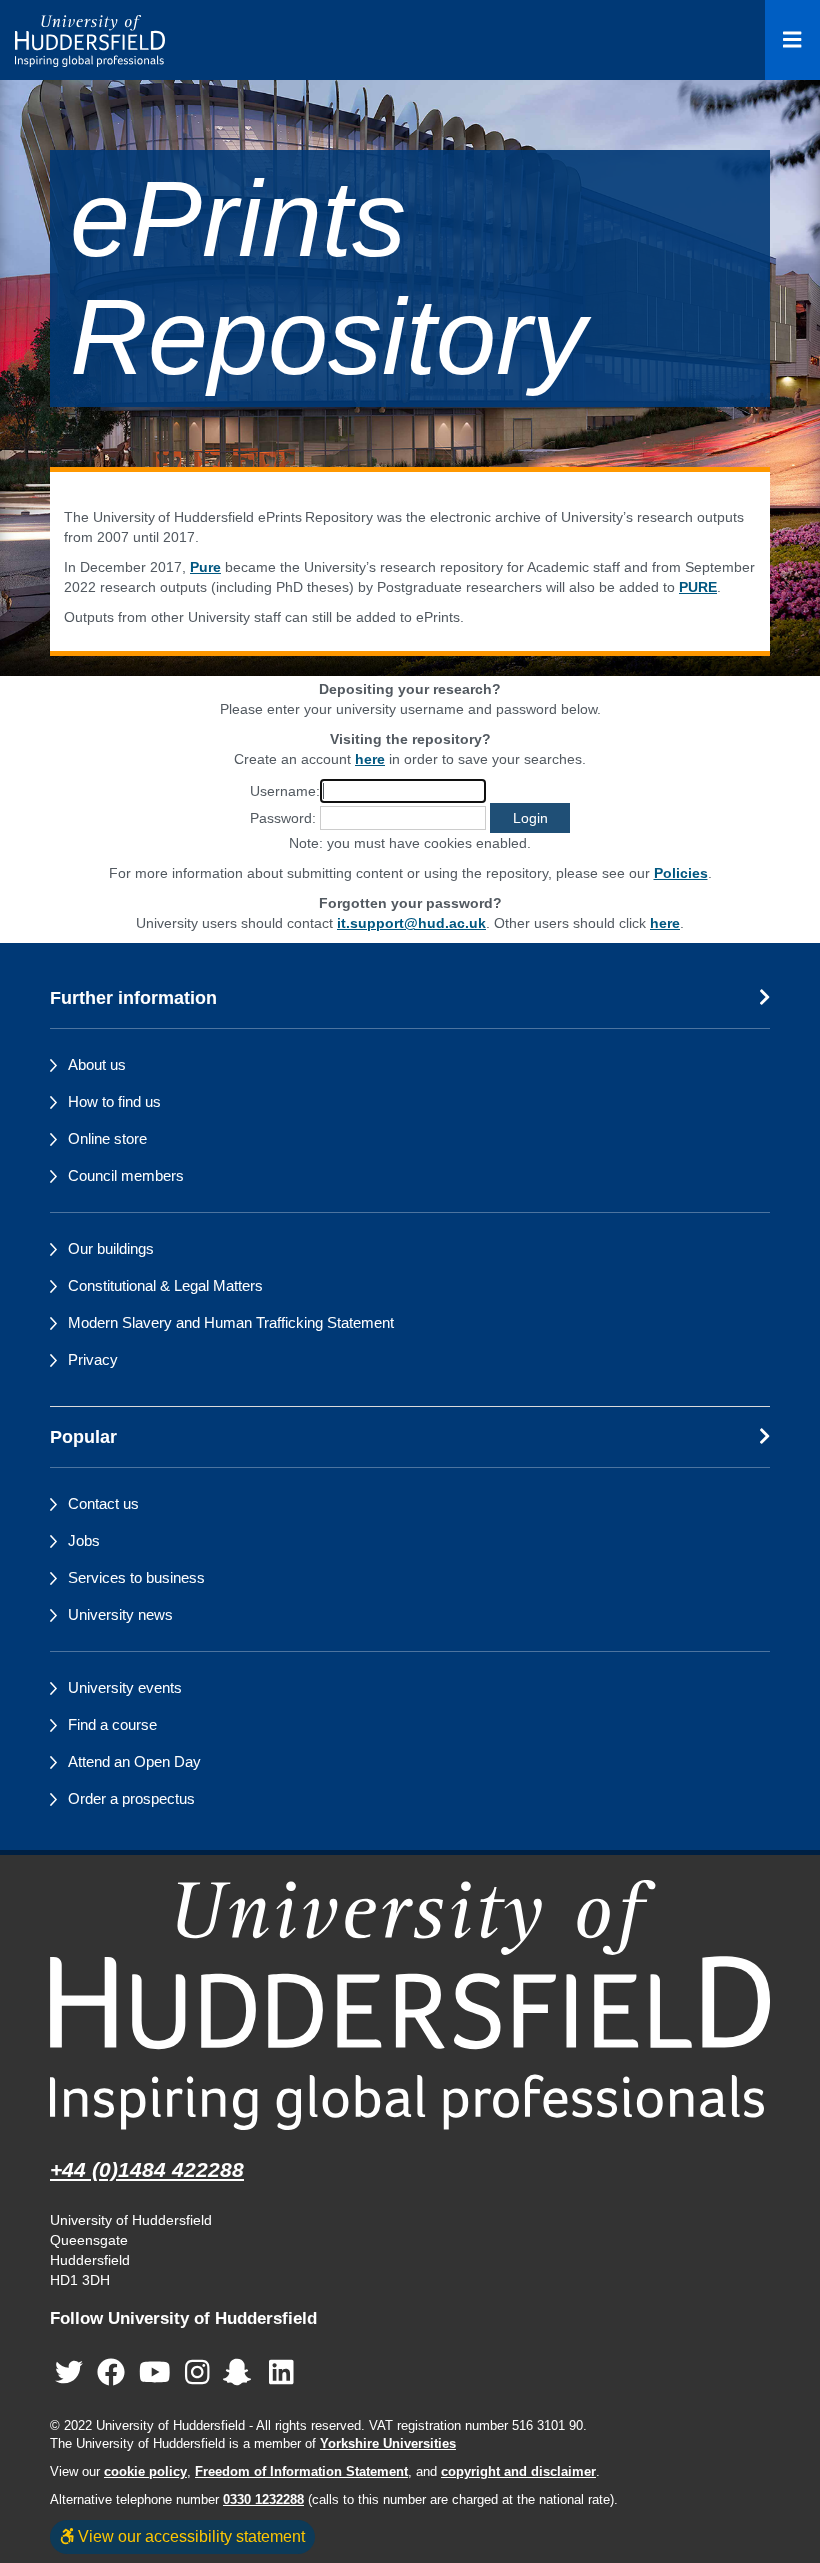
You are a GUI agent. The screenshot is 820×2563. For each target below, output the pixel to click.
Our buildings (111, 1248)
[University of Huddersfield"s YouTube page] (155, 2372)
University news (120, 1614)
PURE (698, 587)
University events (125, 1687)
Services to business (136, 1577)
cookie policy (145, 2472)
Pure (205, 567)
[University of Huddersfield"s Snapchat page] (241, 2372)
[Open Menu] (792, 40)
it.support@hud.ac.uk (411, 923)
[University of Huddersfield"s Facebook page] (111, 2372)
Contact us (103, 1503)
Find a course (112, 1724)
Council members (126, 1175)
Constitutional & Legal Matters (165, 1285)
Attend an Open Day (134, 1761)
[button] (530, 818)
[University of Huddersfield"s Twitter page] (69, 2372)
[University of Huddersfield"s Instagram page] (197, 2372)
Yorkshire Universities (388, 2444)
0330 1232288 (263, 2500)
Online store (107, 1138)
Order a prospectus (131, 1798)
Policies (681, 873)
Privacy (93, 1359)
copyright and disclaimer (518, 2472)
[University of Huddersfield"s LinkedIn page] (281, 2372)
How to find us (114, 1101)
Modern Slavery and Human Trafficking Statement (231, 1322)
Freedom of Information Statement (301, 2472)
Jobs (84, 1540)
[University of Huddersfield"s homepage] (410, 2004)
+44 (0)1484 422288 (147, 2169)
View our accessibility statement (189, 2536)
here (370, 759)
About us (97, 1064)
